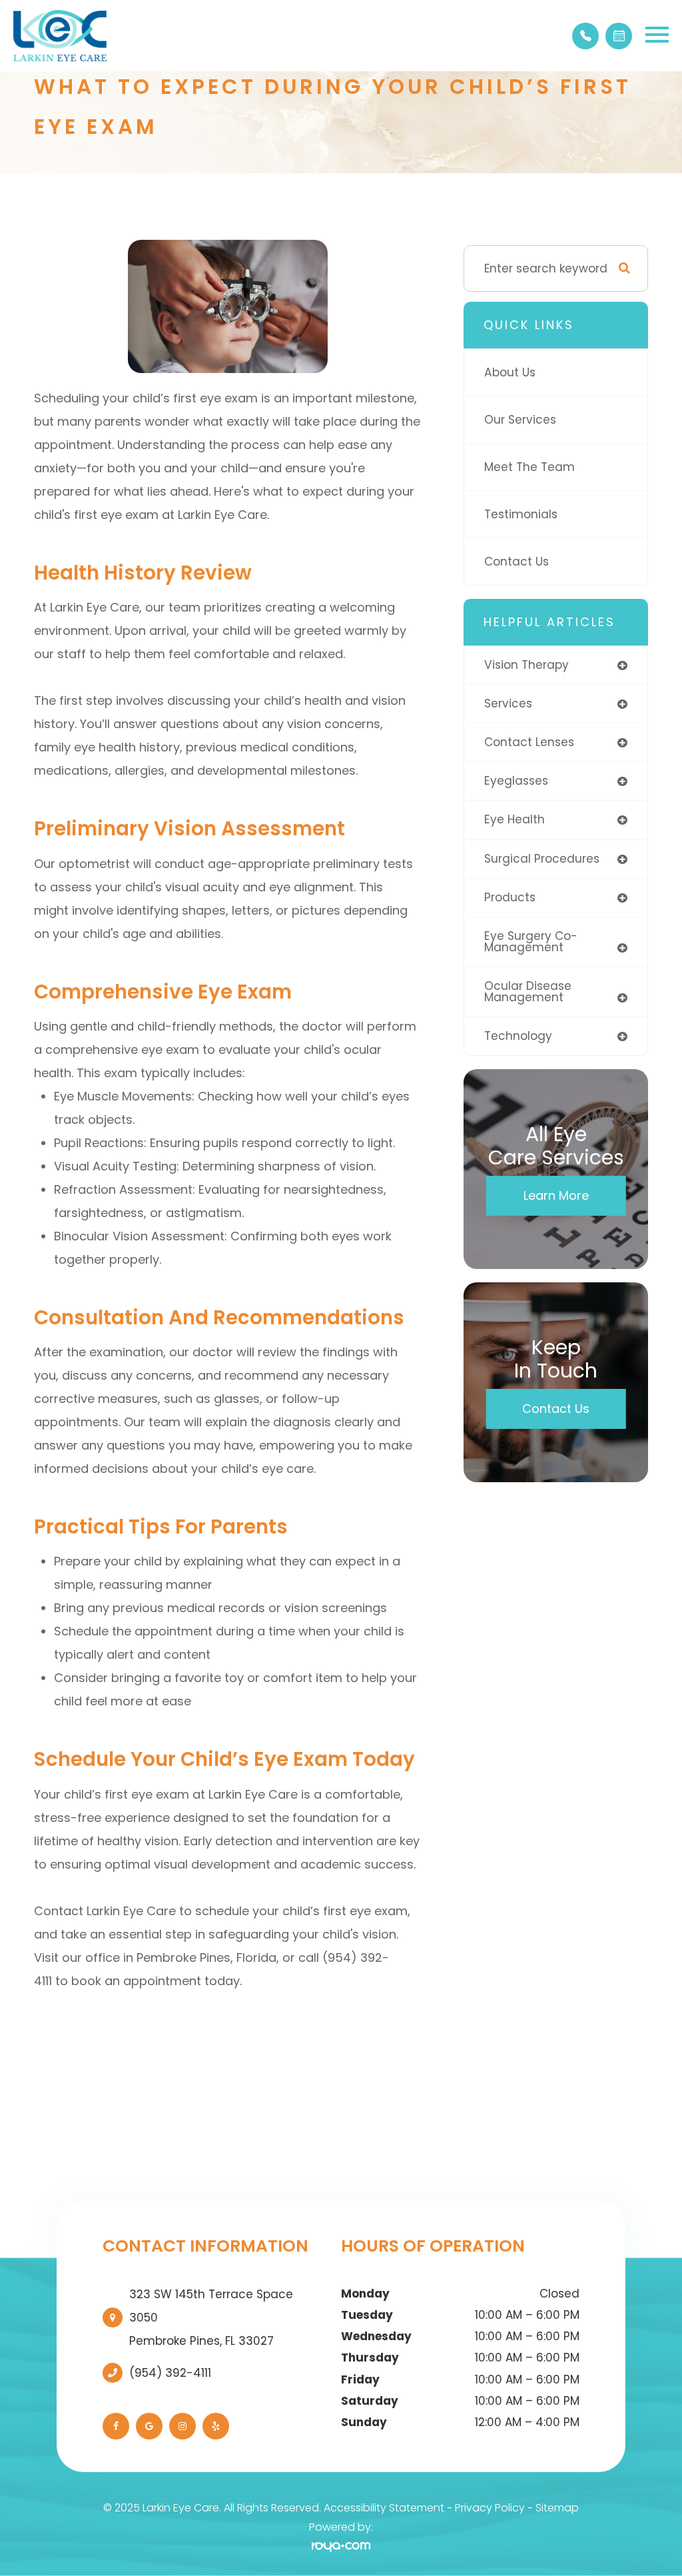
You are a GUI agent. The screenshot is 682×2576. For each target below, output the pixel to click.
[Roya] (341, 2546)
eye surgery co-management (531, 942)
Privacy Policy (490, 2508)
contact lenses (529, 742)
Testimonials (521, 514)
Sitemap (557, 2508)
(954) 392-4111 (170, 2373)
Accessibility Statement (384, 2508)
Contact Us (516, 562)
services (508, 703)
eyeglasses (516, 781)
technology (518, 1036)
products (510, 897)
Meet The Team (529, 467)
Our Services (520, 420)
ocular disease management (528, 992)
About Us (510, 372)
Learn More (556, 1195)
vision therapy (526, 665)
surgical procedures (542, 859)
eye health (514, 819)
